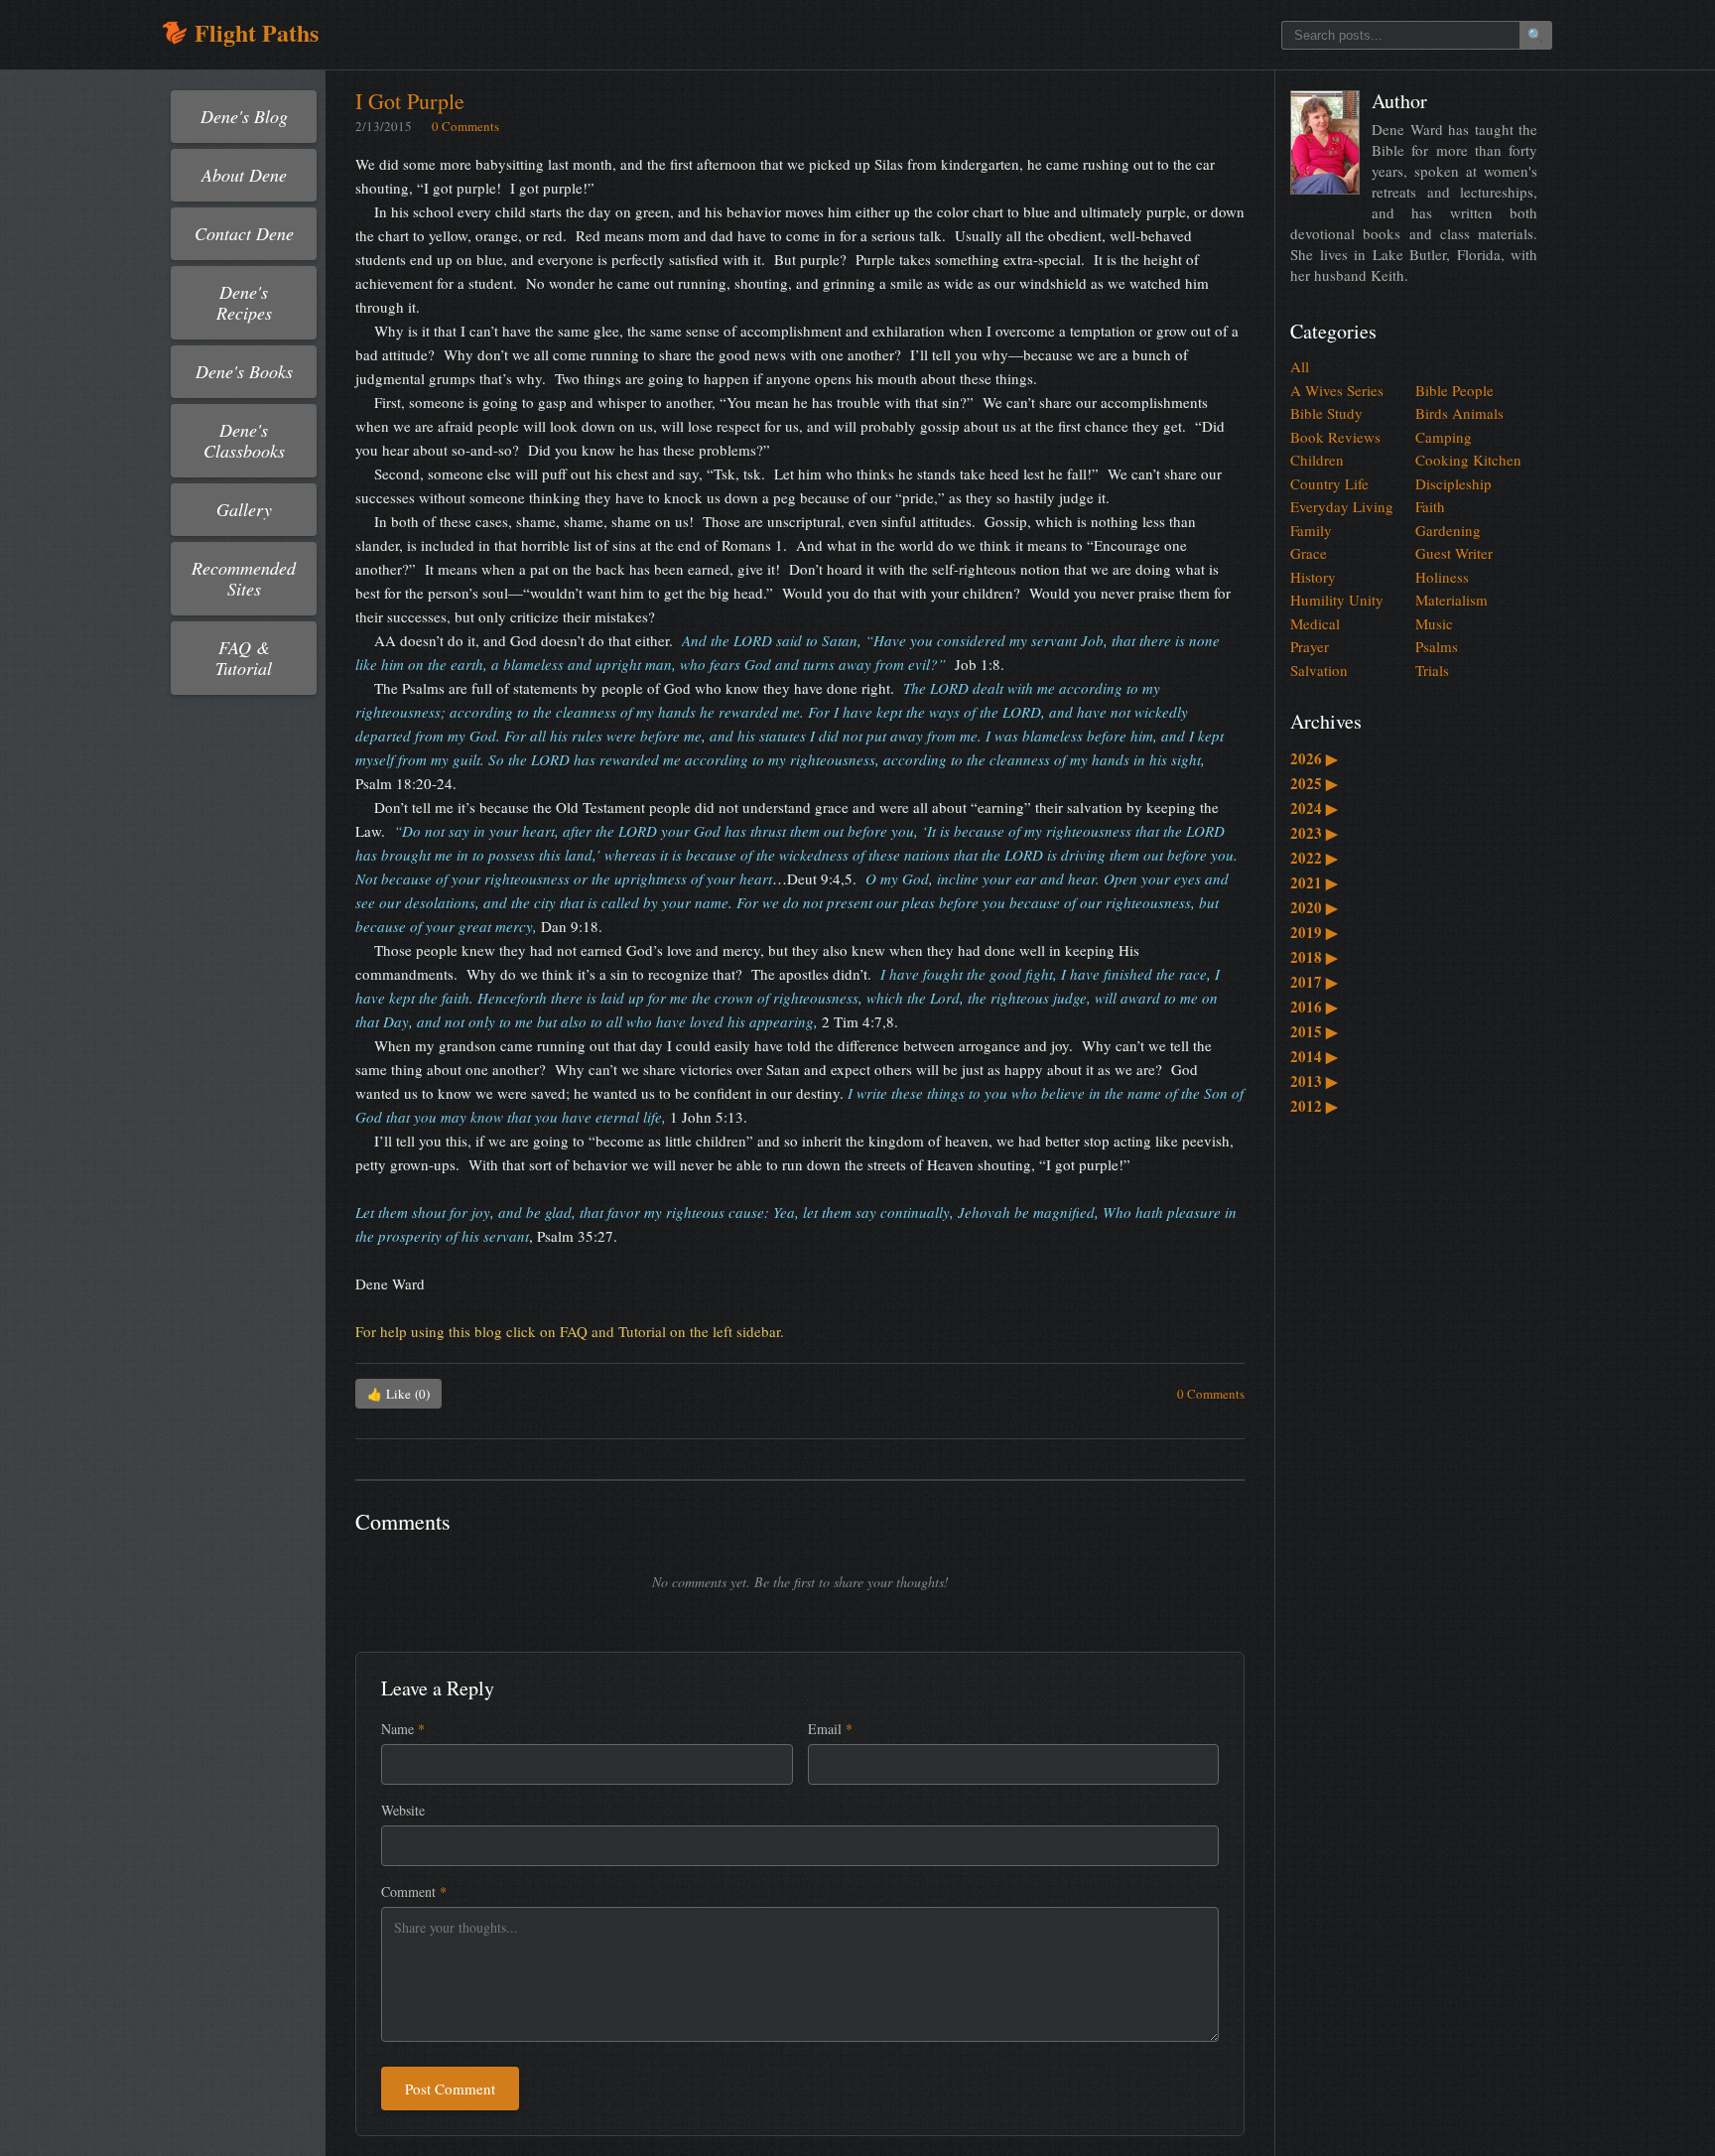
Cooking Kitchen (1468, 460)
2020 (1314, 907)
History (1313, 577)
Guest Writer (1454, 553)
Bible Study (1326, 413)
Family (1311, 530)
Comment (414, 1891)
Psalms (1437, 646)
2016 (1314, 1007)
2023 (1314, 833)
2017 (1314, 982)
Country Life (1329, 483)
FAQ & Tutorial (244, 658)
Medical (1315, 623)
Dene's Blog (244, 116)
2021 (1314, 882)
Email (830, 1729)
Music (1434, 623)
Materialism (1451, 600)
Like (398, 1394)
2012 (1314, 1106)
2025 (1314, 783)
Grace (1309, 553)
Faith (1430, 506)
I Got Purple (410, 101)
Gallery (244, 509)
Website (403, 1810)
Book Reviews (1335, 437)
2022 (1314, 858)
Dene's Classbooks (244, 440)
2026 (1314, 758)
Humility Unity (1337, 600)
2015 (1314, 1031)
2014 (1314, 1056)
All (1300, 366)
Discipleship (1453, 483)
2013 (1314, 1081)
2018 (1314, 957)
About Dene (244, 175)
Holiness (1442, 577)
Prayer (1310, 646)
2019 (1314, 932)
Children (1317, 460)
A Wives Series (1337, 390)
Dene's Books (244, 371)
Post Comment (450, 2089)
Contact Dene (244, 233)
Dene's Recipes (244, 302)
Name (403, 1729)
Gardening (1448, 530)
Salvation (1319, 670)
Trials (1432, 670)
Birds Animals (1459, 413)
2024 (1314, 808)
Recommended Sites (244, 578)
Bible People (1454, 390)
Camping (1444, 437)
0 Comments (465, 126)
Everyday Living (1342, 506)
